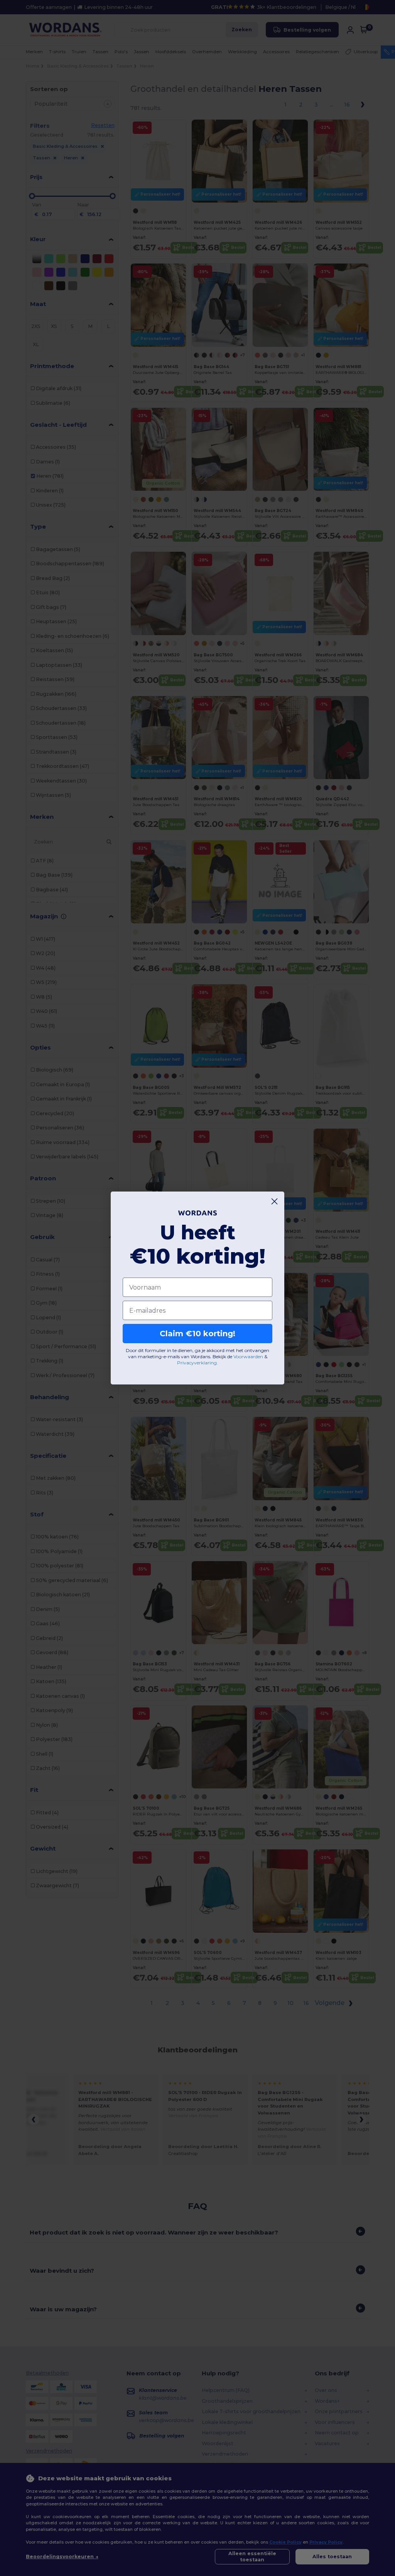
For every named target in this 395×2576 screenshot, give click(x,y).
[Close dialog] (274, 1201)
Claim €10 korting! (197, 1334)
